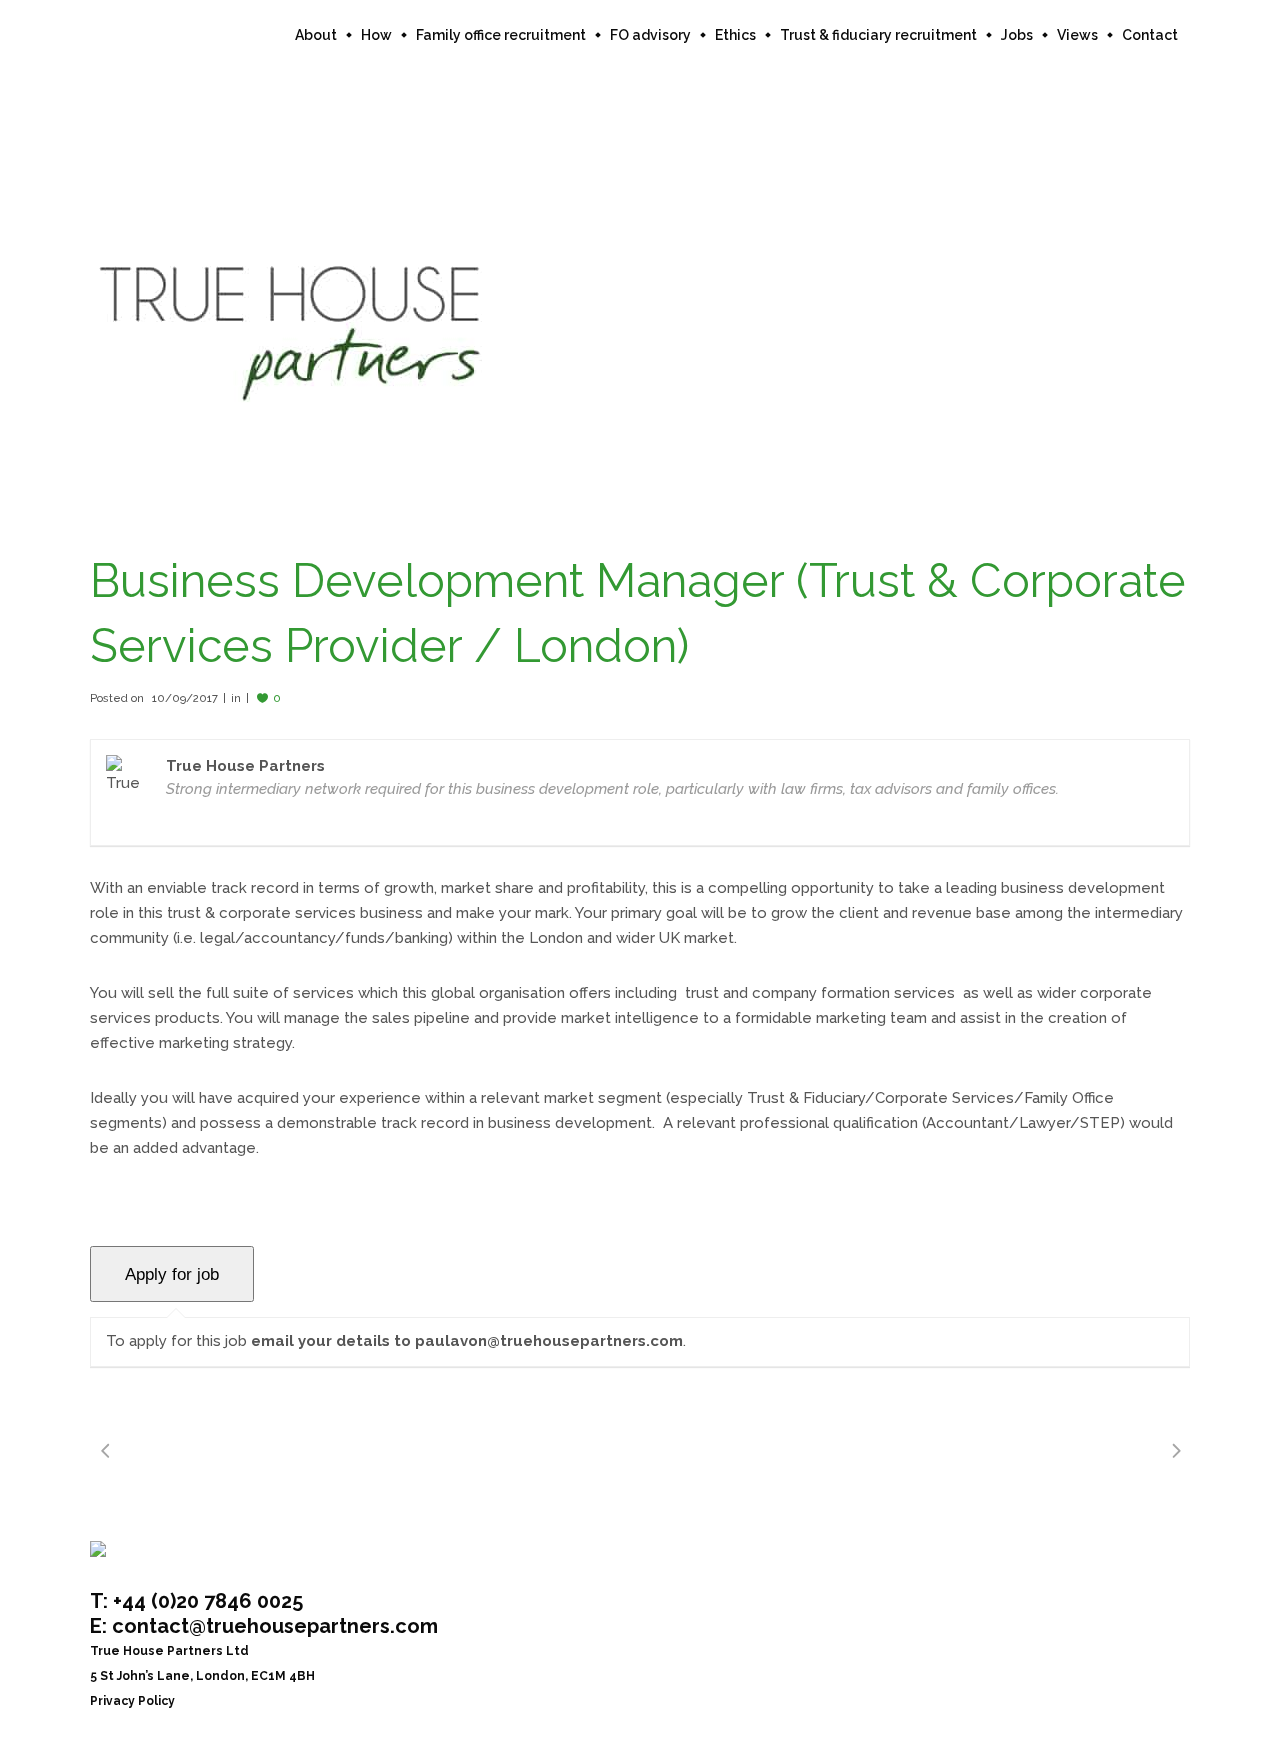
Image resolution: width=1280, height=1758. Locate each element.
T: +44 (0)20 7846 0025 (196, 1601)
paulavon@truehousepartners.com (549, 1341)
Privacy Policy (132, 1701)
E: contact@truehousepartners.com (264, 1626)
